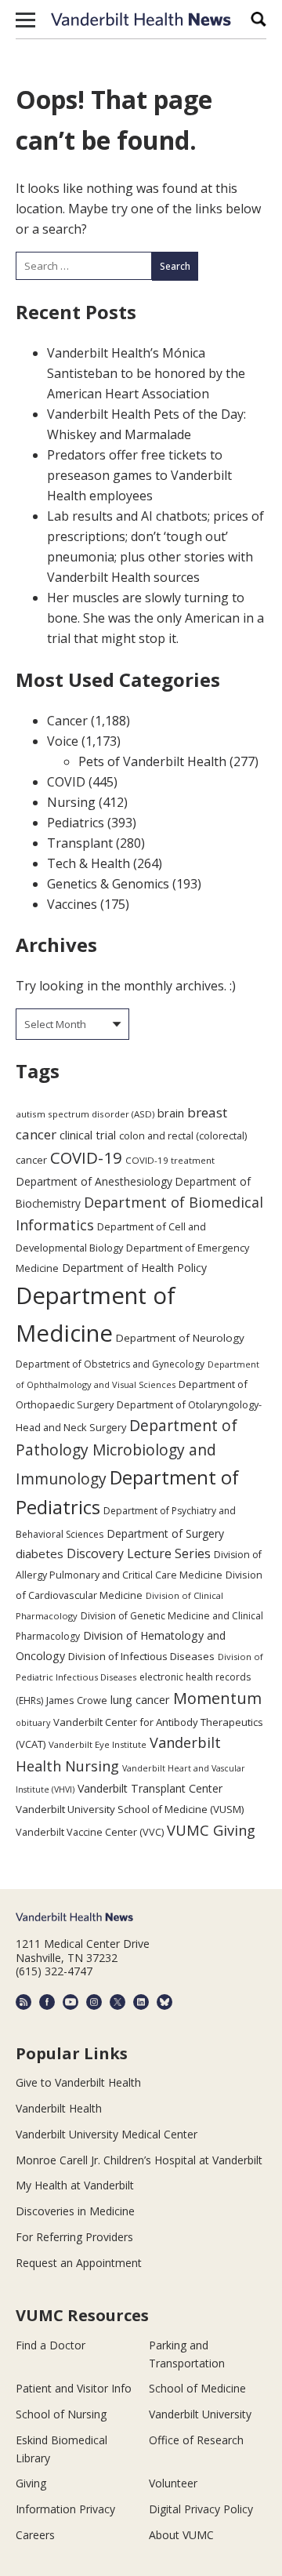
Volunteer (173, 2483)
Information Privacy (65, 2509)
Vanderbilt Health (59, 2108)
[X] (117, 2002)
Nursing (71, 802)
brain (171, 1113)
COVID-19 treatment (170, 1160)
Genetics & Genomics (108, 884)
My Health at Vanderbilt (75, 2185)
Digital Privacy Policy (201, 2509)
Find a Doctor (51, 2345)
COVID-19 (86, 1157)
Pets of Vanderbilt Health (152, 761)
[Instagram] (94, 2002)
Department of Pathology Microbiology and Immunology (127, 1452)
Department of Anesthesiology (94, 1181)
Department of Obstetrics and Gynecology (110, 1364)
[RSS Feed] (23, 2002)
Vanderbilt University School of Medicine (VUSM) (130, 1809)
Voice (63, 741)
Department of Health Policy (134, 1268)
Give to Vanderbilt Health (78, 2082)
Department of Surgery (165, 1533)
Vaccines (72, 904)
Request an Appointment (79, 2263)
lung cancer (140, 1700)
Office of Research (196, 2440)
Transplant (80, 843)
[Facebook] (47, 2002)
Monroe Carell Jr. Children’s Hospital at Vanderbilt (139, 2160)
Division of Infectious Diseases (141, 1656)
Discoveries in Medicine (75, 2211)
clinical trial (88, 1135)
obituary (33, 1722)
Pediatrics (76, 823)
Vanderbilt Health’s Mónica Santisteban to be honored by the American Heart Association (146, 373)
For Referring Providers (74, 2237)
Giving (31, 2483)
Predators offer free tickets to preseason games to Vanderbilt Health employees (139, 475)
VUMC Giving (211, 1830)
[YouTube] (70, 2002)
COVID (66, 782)
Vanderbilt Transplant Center (150, 1788)
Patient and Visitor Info (74, 2388)
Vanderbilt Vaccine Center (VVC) (90, 1832)
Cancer (67, 721)
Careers (35, 2535)
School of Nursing (61, 2414)
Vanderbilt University (200, 2414)
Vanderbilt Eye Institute (98, 1744)
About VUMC (181, 2535)
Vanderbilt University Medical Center (107, 2134)
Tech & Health (89, 863)
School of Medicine (197, 2388)
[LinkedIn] (141, 2002)
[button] (25, 20)
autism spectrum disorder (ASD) (85, 1114)
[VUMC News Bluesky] (164, 2002)
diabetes (40, 1553)
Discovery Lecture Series (139, 1553)
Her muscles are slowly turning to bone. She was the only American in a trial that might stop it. (155, 618)
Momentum (217, 1698)
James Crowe (77, 1700)
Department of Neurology (180, 1338)
